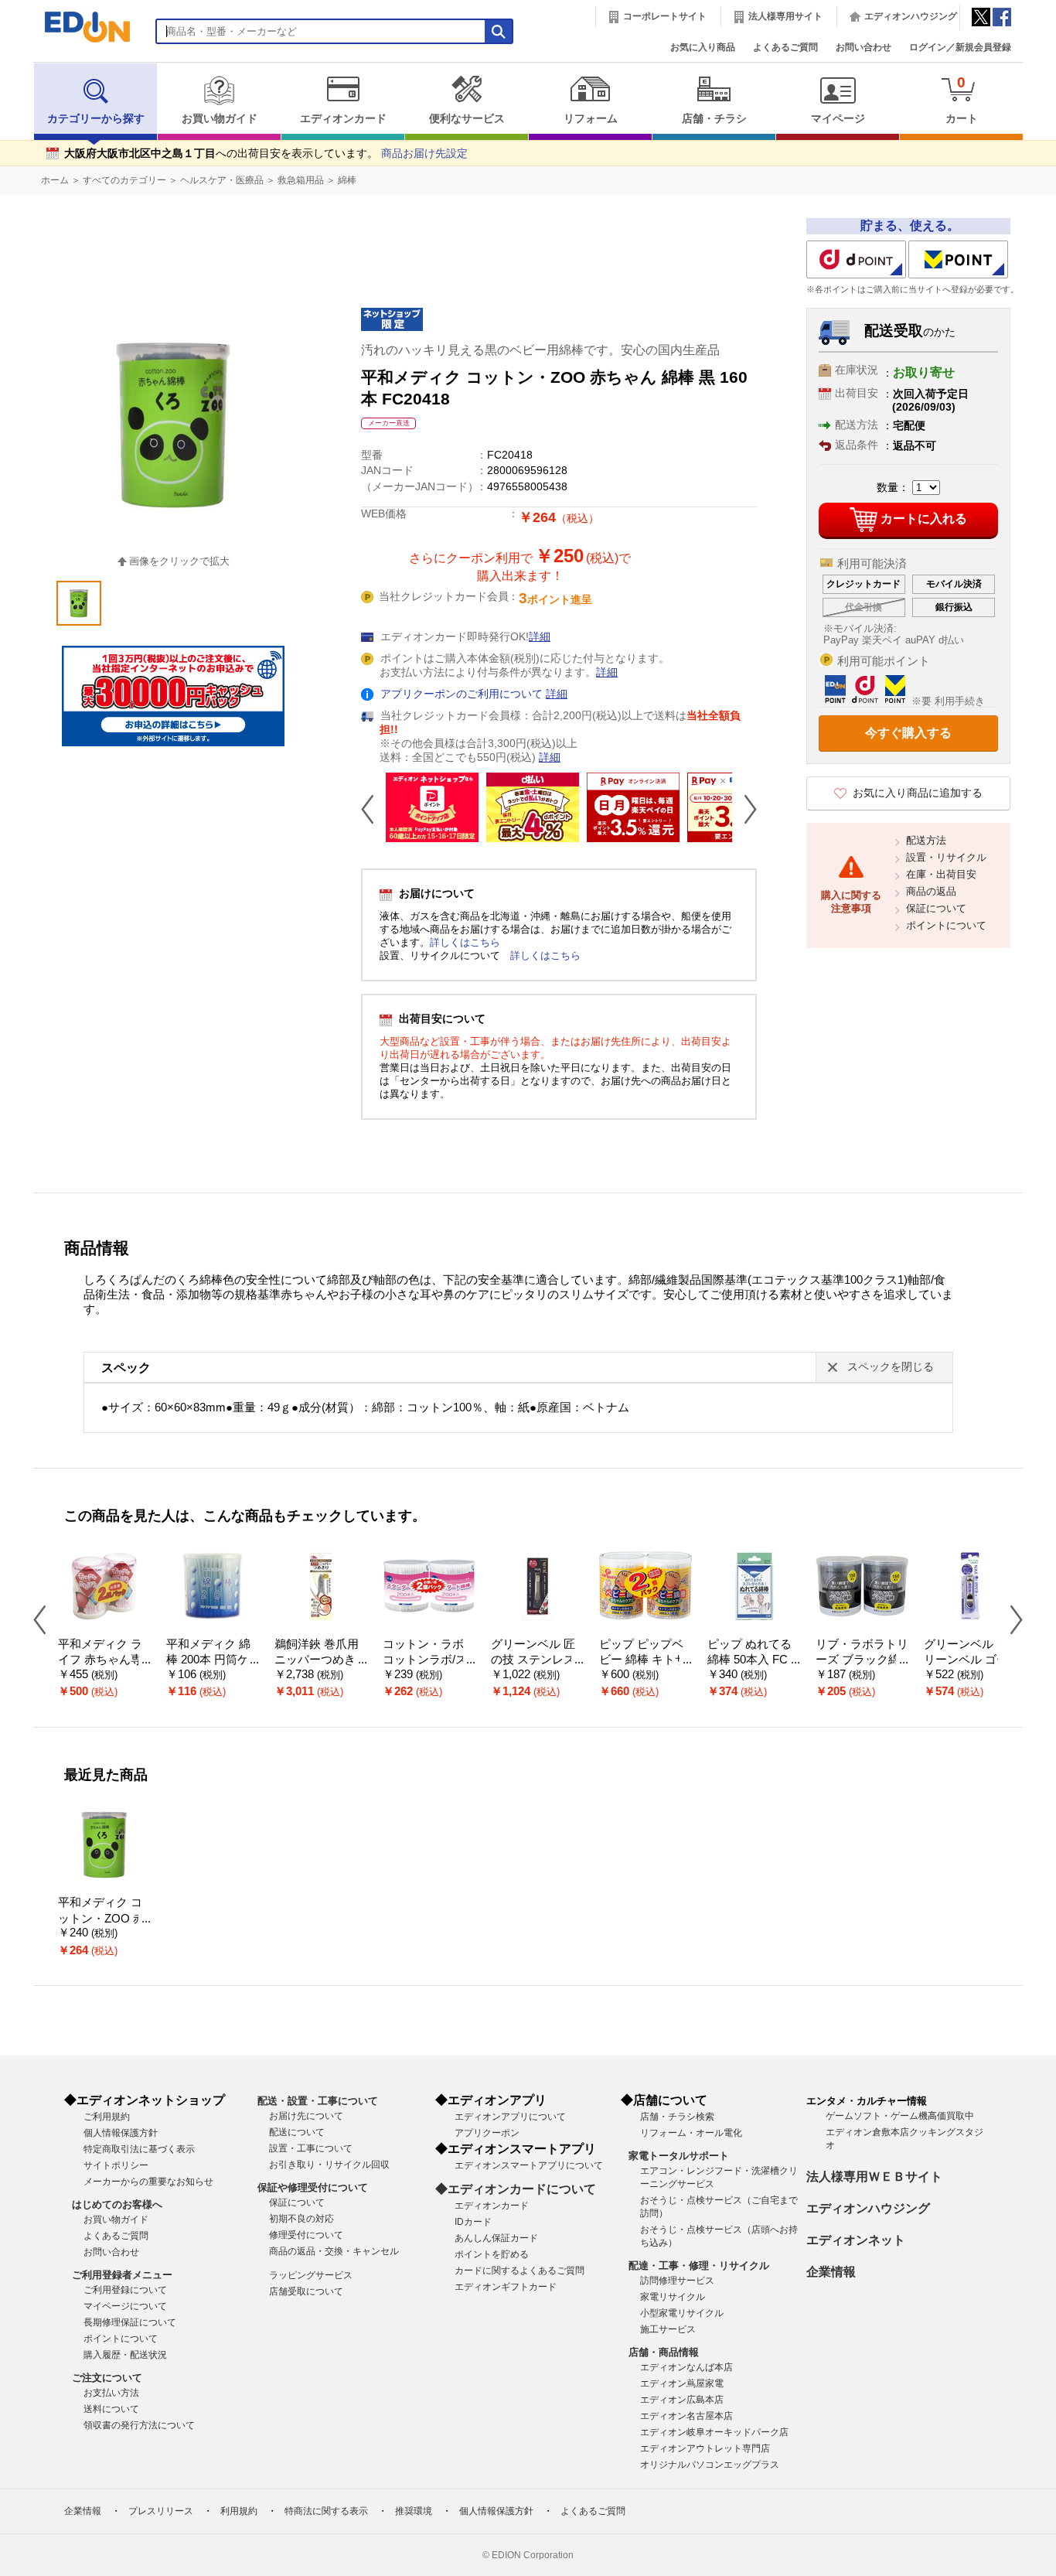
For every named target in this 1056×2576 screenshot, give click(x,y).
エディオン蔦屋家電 (682, 2383)
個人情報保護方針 (121, 2133)
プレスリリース (161, 2511)
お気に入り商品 (703, 47)
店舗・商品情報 (664, 2352)
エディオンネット (856, 2240)
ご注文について (107, 2378)
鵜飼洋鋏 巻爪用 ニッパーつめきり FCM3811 (321, 1660)
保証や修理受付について (313, 2187)
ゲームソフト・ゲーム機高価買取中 (900, 2116)
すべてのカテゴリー (124, 180)
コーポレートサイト (665, 16)
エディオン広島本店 (682, 2400)
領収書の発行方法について (139, 2425)
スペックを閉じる (891, 1367)
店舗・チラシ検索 (677, 2117)
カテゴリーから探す (96, 119)
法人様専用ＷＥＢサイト (874, 2177)
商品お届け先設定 (424, 154)
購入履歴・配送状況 (125, 2355)
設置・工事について (311, 2148)
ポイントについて (946, 925)
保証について (936, 908)
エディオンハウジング (911, 16)
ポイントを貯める (492, 2254)
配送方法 (926, 840)
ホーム (55, 180)
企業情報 (831, 2272)
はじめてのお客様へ (117, 2204)
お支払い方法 (111, 2393)
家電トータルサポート (679, 2156)
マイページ (838, 119)
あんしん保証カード (496, 2238)
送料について (111, 2409)
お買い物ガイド (220, 119)
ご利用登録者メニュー (122, 2275)
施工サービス (668, 2329)
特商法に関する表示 (326, 2511)
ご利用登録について (125, 2290)
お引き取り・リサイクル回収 (329, 2165)
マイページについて (125, 2306)
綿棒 (347, 180)
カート (962, 99)
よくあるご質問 (785, 47)
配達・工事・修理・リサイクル (699, 2266)
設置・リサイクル (946, 857)
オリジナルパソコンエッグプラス (710, 2465)
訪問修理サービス (677, 2281)
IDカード (473, 2222)
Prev (373, 809)
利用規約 (239, 2511)
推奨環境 (414, 2511)
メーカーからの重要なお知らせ (148, 2182)
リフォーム (591, 119)
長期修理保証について (130, 2322)
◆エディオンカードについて (516, 2189)
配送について (297, 2132)
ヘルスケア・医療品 (222, 180)
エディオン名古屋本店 (686, 2416)
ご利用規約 (107, 2117)
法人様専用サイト (785, 16)
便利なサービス (467, 119)
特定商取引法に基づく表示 (139, 2149)
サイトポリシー (116, 2165)
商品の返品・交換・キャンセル (334, 2251)
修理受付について (306, 2235)
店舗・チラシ (714, 119)
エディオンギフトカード (506, 2287)
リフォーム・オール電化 (691, 2133)
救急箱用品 (301, 180)
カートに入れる (924, 519)
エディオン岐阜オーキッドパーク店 (714, 2432)
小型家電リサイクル (682, 2313)
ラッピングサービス (311, 2275)
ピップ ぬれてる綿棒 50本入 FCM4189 (753, 1660)
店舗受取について (306, 2291)
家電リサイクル (673, 2297)
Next (744, 809)
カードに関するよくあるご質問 (519, 2271)
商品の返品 (931, 891)
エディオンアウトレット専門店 (705, 2448)
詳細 (540, 637)
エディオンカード (343, 119)
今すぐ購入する (908, 733)
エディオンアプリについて (510, 2117)
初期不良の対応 (301, 2219)
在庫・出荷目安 (941, 874)
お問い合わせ (864, 47)
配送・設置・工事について (318, 2101)
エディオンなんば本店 (686, 2367)
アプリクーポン (487, 2133)
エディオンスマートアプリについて (529, 2165)
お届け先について (306, 2116)
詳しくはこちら (465, 942)
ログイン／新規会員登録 (960, 47)
